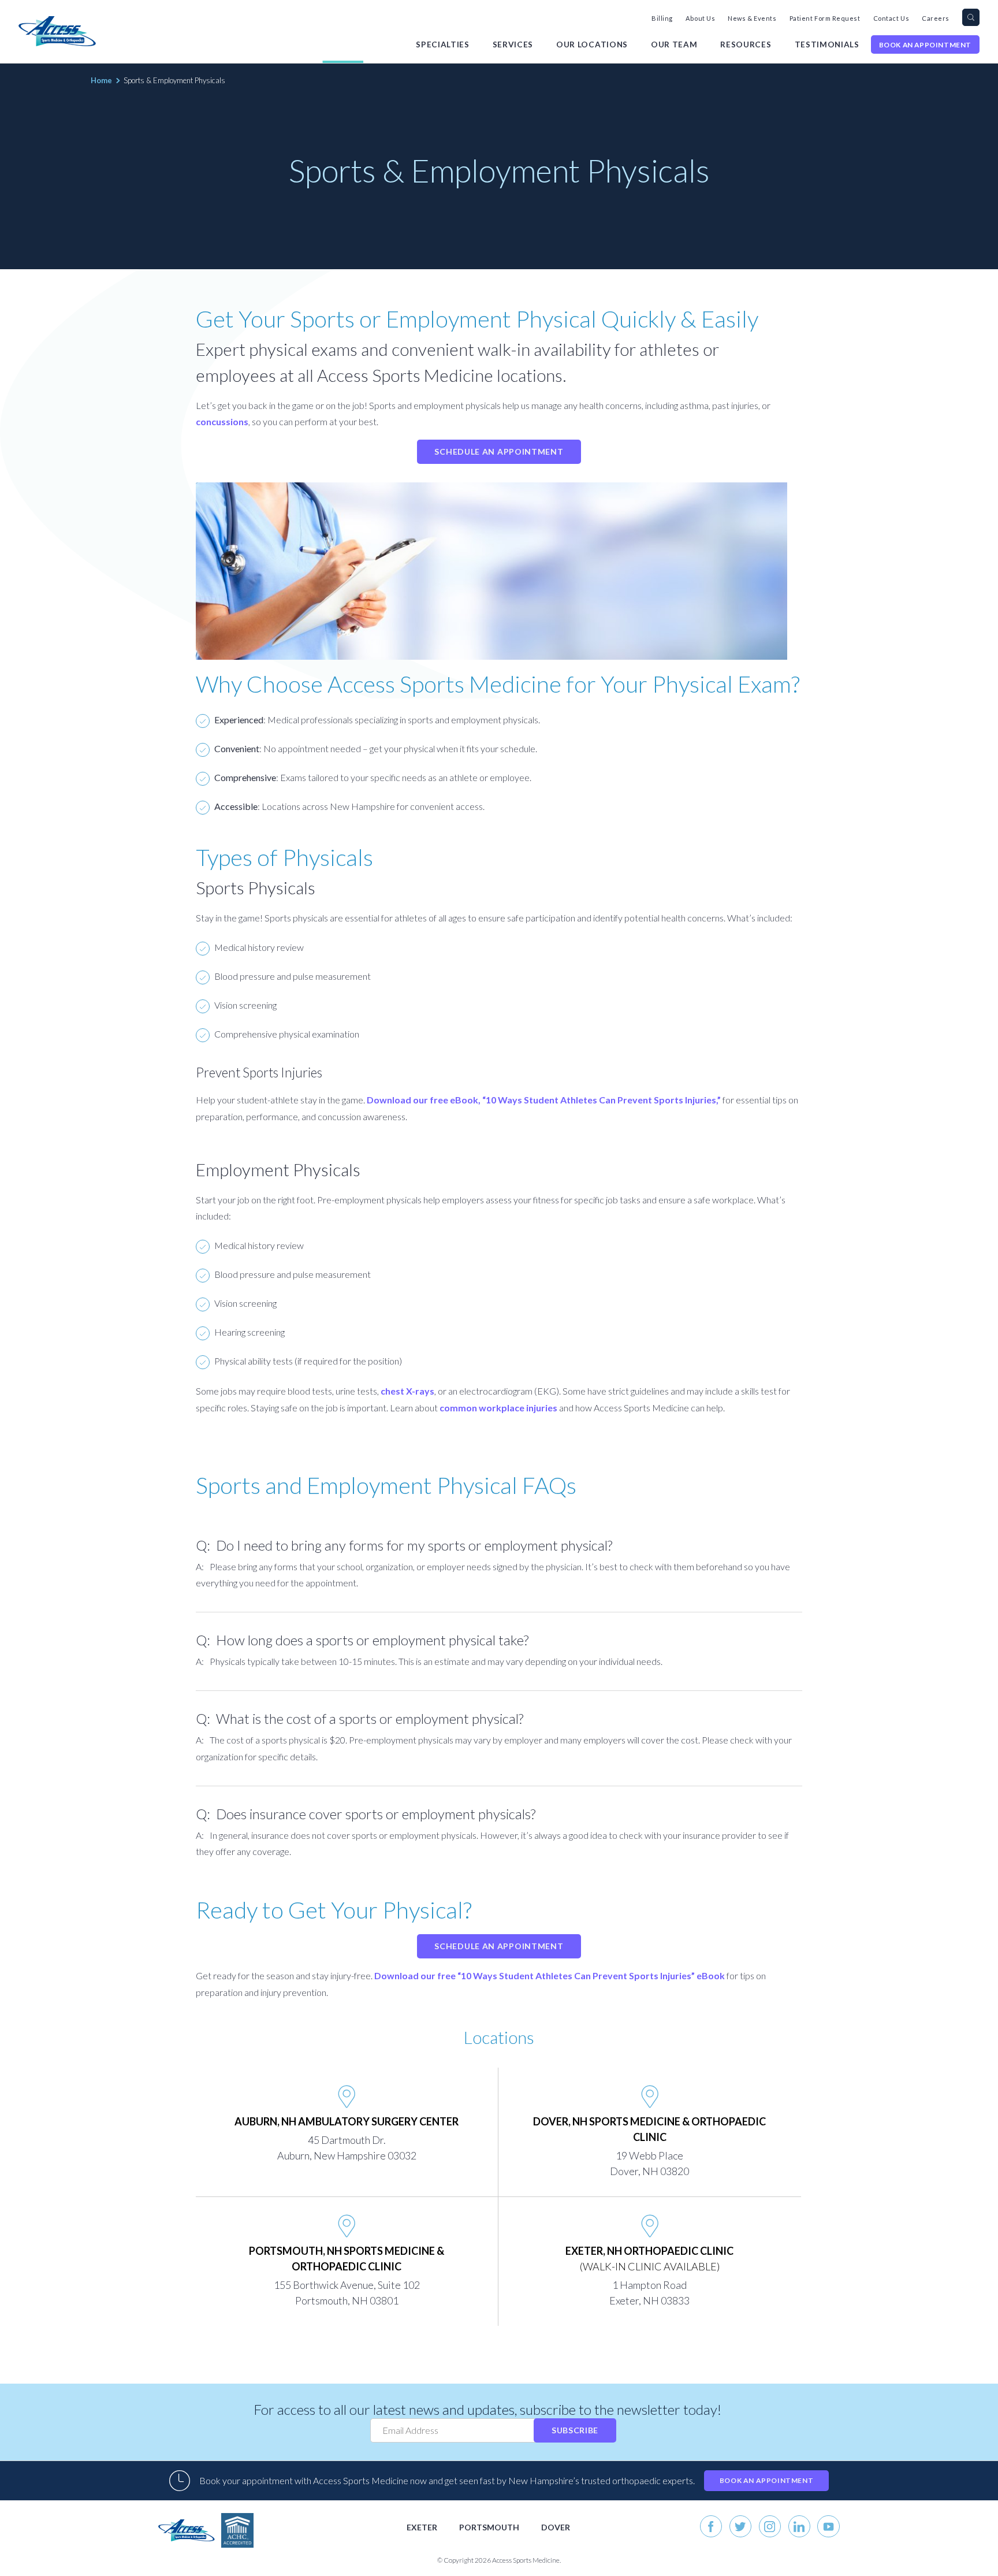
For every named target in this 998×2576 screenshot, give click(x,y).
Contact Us (891, 18)
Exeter (422, 2527)
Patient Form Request (825, 18)
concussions (222, 421)
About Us (700, 18)
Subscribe (575, 2430)
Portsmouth (489, 2527)
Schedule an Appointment (499, 451)
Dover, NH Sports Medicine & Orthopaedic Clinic (649, 2129)
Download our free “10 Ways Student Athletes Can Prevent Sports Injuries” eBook (550, 1975)
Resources (746, 44)
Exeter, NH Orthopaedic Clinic (649, 2259)
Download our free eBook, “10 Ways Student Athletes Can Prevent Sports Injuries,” (544, 1100)
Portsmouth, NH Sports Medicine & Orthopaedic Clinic (347, 2259)
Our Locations (592, 44)
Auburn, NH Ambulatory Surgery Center (347, 2121)
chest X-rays (407, 1391)
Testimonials (827, 44)
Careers (936, 18)
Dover (556, 2527)
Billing (662, 18)
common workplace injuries (498, 1408)
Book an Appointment (925, 45)
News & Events (752, 18)
